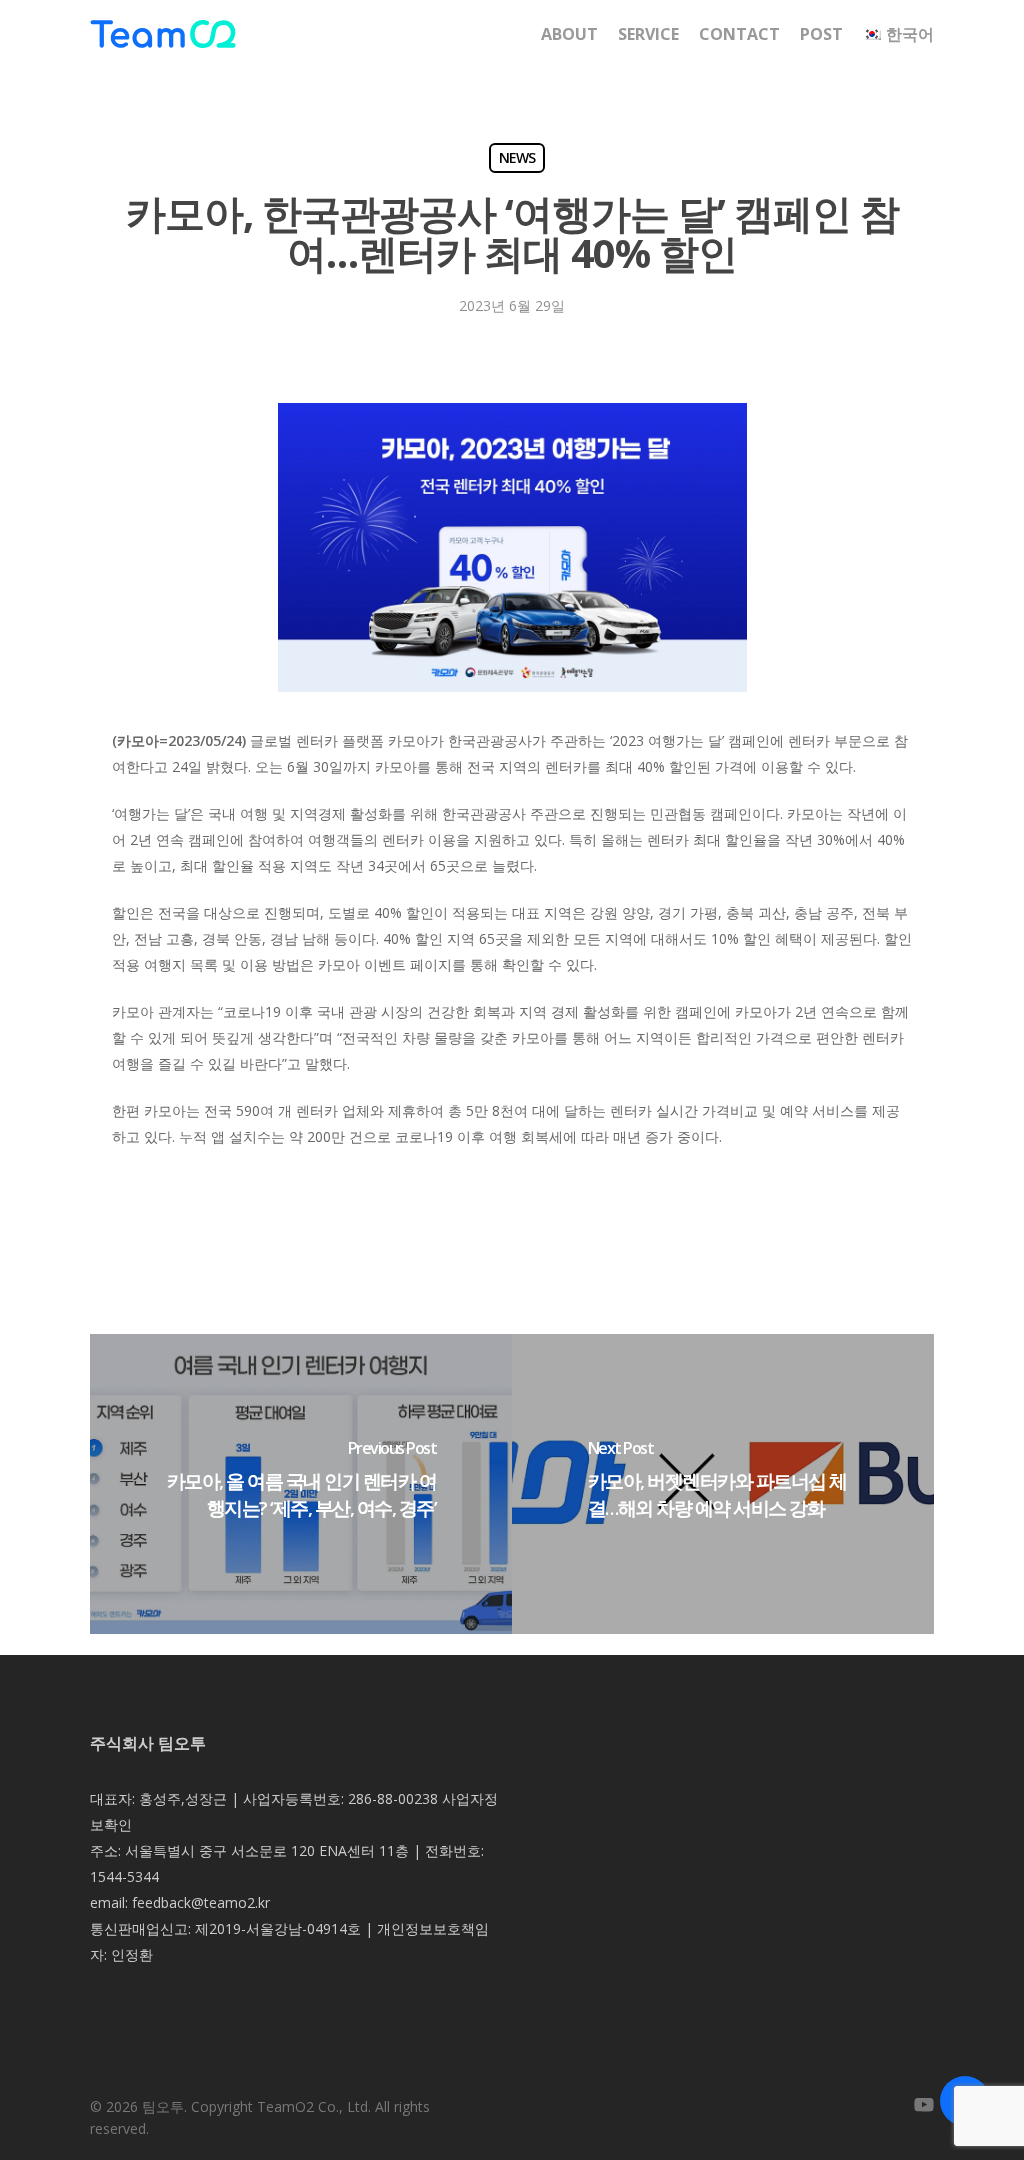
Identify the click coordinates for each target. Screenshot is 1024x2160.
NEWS (517, 157)
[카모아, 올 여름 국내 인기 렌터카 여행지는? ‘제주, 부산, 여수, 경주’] (301, 1484)
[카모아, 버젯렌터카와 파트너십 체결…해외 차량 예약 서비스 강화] (723, 1484)
